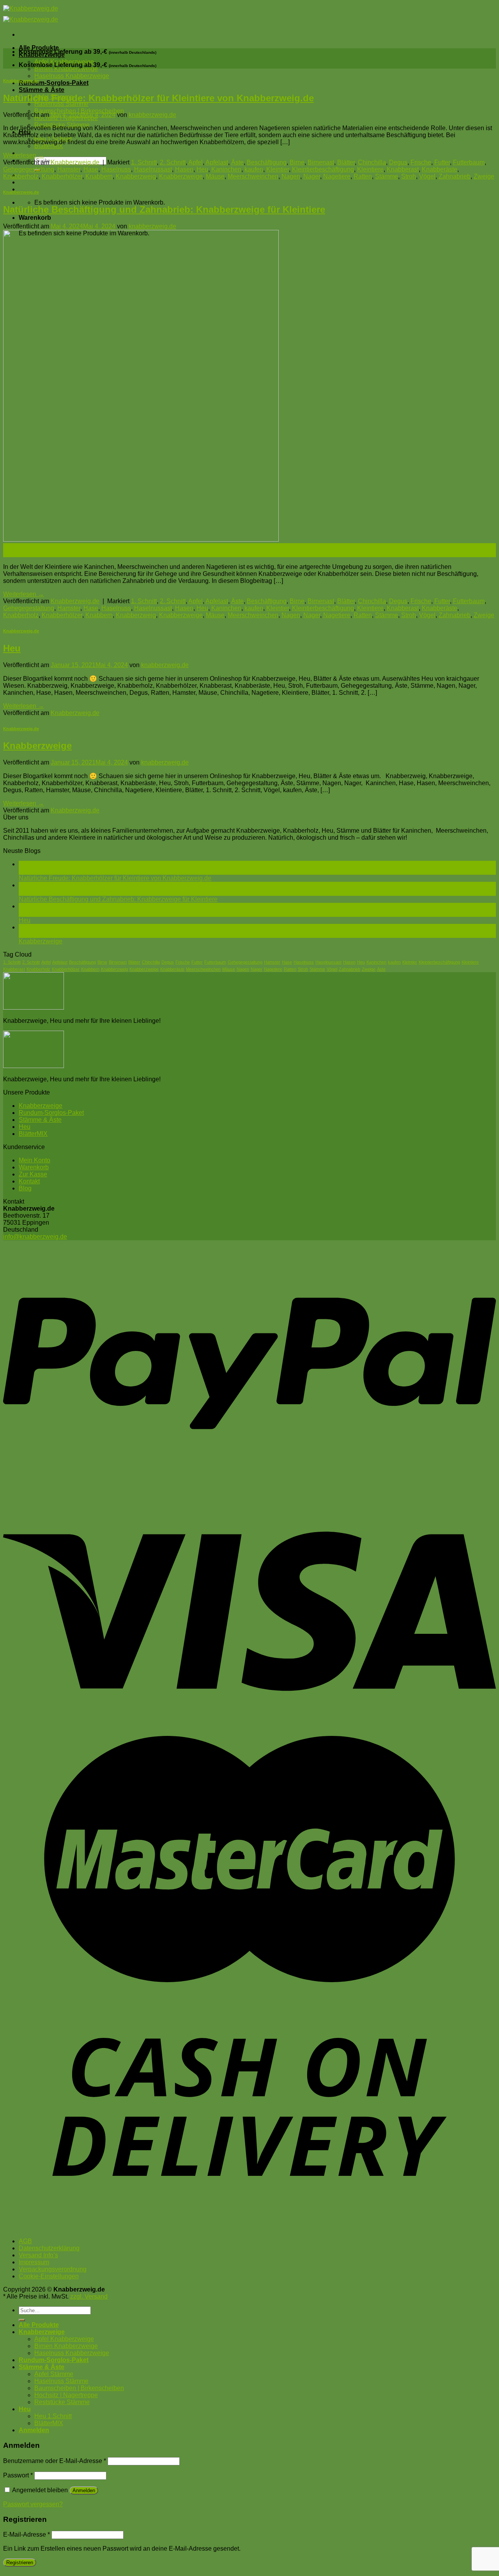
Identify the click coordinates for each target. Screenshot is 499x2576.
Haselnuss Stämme (61, 104)
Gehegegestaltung (29, 169)
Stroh (409, 176)
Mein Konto (35, 1160)
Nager (312, 176)
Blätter (346, 162)
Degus (398, 162)
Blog (25, 1188)
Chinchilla (372, 162)
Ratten (363, 176)
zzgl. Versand (89, 2296)
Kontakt (29, 1181)
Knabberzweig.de (21, 81)
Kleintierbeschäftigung (323, 169)
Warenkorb (34, 1167)
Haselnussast (153, 169)
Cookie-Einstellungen (49, 2276)
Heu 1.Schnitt (53, 2416)
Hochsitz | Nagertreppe (66, 2395)
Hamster (69, 169)
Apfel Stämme (54, 2374)
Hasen (184, 169)
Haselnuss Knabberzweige (72, 76)
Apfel (196, 162)
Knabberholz (21, 176)
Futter (442, 162)
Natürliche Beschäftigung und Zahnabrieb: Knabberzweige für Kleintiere (164, 209)
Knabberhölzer (62, 176)
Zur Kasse (33, 1174)
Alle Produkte (39, 48)
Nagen (291, 176)
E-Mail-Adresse (27, 2535)
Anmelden (84, 2490)
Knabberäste (440, 169)
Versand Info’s (38, 2255)
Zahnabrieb (455, 176)
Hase (91, 169)
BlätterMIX (49, 146)
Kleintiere (370, 169)
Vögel (427, 176)
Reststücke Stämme (62, 2402)
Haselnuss (116, 169)
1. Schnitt (144, 162)
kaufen (254, 169)
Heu (202, 169)
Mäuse (215, 176)
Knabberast (403, 169)
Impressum (34, 2262)
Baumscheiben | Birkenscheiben (79, 111)
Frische (421, 162)
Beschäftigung (267, 162)
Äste (237, 162)
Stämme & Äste (42, 90)
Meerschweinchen (253, 176)
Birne (297, 162)
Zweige (484, 176)
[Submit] (22, 2320)
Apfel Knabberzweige (64, 2339)
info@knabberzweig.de (35, 1237)
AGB (25, 2241)
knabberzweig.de (152, 115)
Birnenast (321, 162)
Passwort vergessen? (33, 2504)
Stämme (387, 176)
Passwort (18, 2475)
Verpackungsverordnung (53, 2269)
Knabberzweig (136, 176)
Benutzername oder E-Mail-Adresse (55, 2461)
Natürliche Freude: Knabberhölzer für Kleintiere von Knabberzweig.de (158, 98)
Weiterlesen (24, 155)
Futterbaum (469, 162)
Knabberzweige (181, 176)
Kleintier (278, 169)
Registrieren (20, 2563)
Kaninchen (226, 169)
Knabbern (99, 176)
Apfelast (217, 162)
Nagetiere (337, 176)
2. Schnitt (173, 162)
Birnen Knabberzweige (66, 69)
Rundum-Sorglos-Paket (54, 83)
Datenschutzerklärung (49, 2248)
